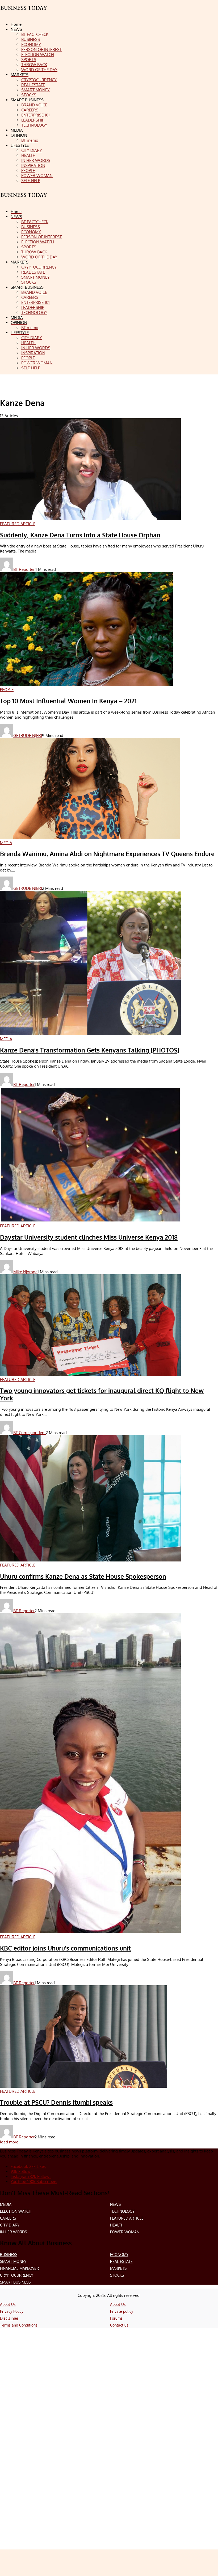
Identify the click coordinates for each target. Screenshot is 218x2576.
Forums (116, 2318)
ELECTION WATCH (16, 2211)
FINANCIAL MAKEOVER (19, 2268)
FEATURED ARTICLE (127, 2218)
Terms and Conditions (19, 2325)
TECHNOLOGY (122, 2211)
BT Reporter (24, 569)
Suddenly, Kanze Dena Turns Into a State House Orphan (80, 535)
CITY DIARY (10, 2225)
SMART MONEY (13, 2261)
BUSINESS (9, 2254)
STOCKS (117, 2275)
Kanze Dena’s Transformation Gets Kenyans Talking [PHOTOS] (90, 1050)
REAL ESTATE (121, 2261)
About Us (8, 2304)
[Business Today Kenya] (24, 200)
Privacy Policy (12, 2311)
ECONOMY (119, 2254)
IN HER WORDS (13, 2232)
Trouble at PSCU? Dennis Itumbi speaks (56, 2102)
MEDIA (6, 2204)
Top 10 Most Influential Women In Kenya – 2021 (68, 701)
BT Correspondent (30, 1433)
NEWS (115, 2204)
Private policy (122, 2311)
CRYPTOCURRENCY (17, 2275)
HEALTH (117, 2225)
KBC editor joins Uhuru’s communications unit (65, 1948)
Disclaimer (9, 2318)
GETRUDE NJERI (28, 735)
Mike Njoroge (25, 1272)
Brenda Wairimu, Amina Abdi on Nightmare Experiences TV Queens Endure (107, 854)
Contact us (119, 2325)
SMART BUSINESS (15, 2282)
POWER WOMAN (125, 2232)
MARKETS (118, 2268)
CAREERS (8, 2218)
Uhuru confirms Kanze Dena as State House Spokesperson (83, 1576)
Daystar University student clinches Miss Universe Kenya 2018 (89, 1237)
